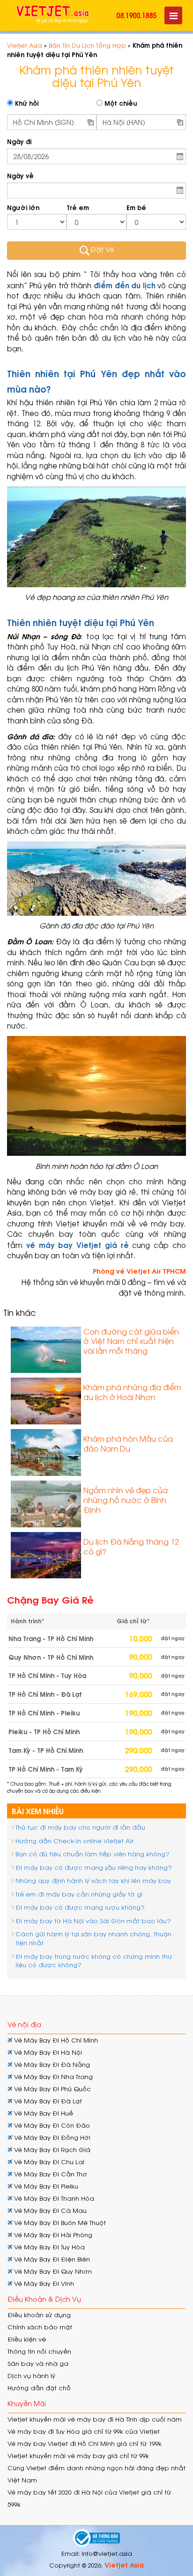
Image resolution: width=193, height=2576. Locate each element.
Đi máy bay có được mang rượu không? (80, 1907)
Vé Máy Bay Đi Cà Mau (49, 2210)
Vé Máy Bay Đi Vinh (43, 2283)
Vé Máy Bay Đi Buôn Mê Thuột (59, 2222)
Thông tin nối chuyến (39, 2351)
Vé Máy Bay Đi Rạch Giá (51, 2149)
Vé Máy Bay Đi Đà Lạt (47, 2101)
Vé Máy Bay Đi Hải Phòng (52, 2235)
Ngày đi (19, 142)
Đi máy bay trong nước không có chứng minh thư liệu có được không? (94, 1961)
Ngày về (20, 176)
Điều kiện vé (27, 2339)
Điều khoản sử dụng (39, 2315)
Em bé (136, 208)
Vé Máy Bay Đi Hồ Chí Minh (55, 2040)
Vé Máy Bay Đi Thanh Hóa (53, 2198)
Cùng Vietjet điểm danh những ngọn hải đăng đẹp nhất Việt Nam (96, 2474)
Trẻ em (78, 208)
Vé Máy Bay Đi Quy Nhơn (52, 2271)
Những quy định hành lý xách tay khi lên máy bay (93, 1880)
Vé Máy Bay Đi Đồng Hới (51, 2137)
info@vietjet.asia (107, 2553)
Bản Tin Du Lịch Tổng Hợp (87, 45)
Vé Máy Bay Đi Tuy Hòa (48, 2247)
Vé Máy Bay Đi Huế (43, 2113)
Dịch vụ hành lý (31, 2375)
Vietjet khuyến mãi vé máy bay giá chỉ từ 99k (78, 2456)
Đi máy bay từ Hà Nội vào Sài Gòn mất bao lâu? (93, 1921)
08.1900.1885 (136, 15)
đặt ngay (173, 1638)
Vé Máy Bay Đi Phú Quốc (52, 2089)
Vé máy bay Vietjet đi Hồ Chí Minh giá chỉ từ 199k (85, 2443)
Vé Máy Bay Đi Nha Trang (52, 2076)
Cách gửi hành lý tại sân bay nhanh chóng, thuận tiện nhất (93, 1938)
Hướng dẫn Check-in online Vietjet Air (74, 1841)
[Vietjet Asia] (53, 15)
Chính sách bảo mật (40, 2327)
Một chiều (120, 103)
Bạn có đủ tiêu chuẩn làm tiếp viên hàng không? (93, 1854)
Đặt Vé (102, 249)
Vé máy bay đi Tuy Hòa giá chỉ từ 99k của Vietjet (84, 2431)
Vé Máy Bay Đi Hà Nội (47, 2052)
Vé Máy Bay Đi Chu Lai (48, 2162)
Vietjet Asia (25, 45)
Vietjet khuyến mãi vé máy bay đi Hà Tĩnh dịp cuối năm (95, 2419)
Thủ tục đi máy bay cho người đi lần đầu (80, 1827)
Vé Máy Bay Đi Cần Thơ (50, 2174)
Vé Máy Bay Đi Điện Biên (51, 2259)
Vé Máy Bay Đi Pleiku (45, 2186)
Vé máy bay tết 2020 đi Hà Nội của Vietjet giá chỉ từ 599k (89, 2498)
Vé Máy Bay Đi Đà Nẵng (51, 2064)
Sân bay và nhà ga (38, 2363)
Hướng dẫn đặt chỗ (39, 2388)
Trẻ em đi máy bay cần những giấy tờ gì (79, 1894)
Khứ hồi (26, 103)
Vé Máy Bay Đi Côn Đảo (51, 2125)
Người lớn (23, 208)
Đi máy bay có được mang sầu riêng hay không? (94, 1867)
